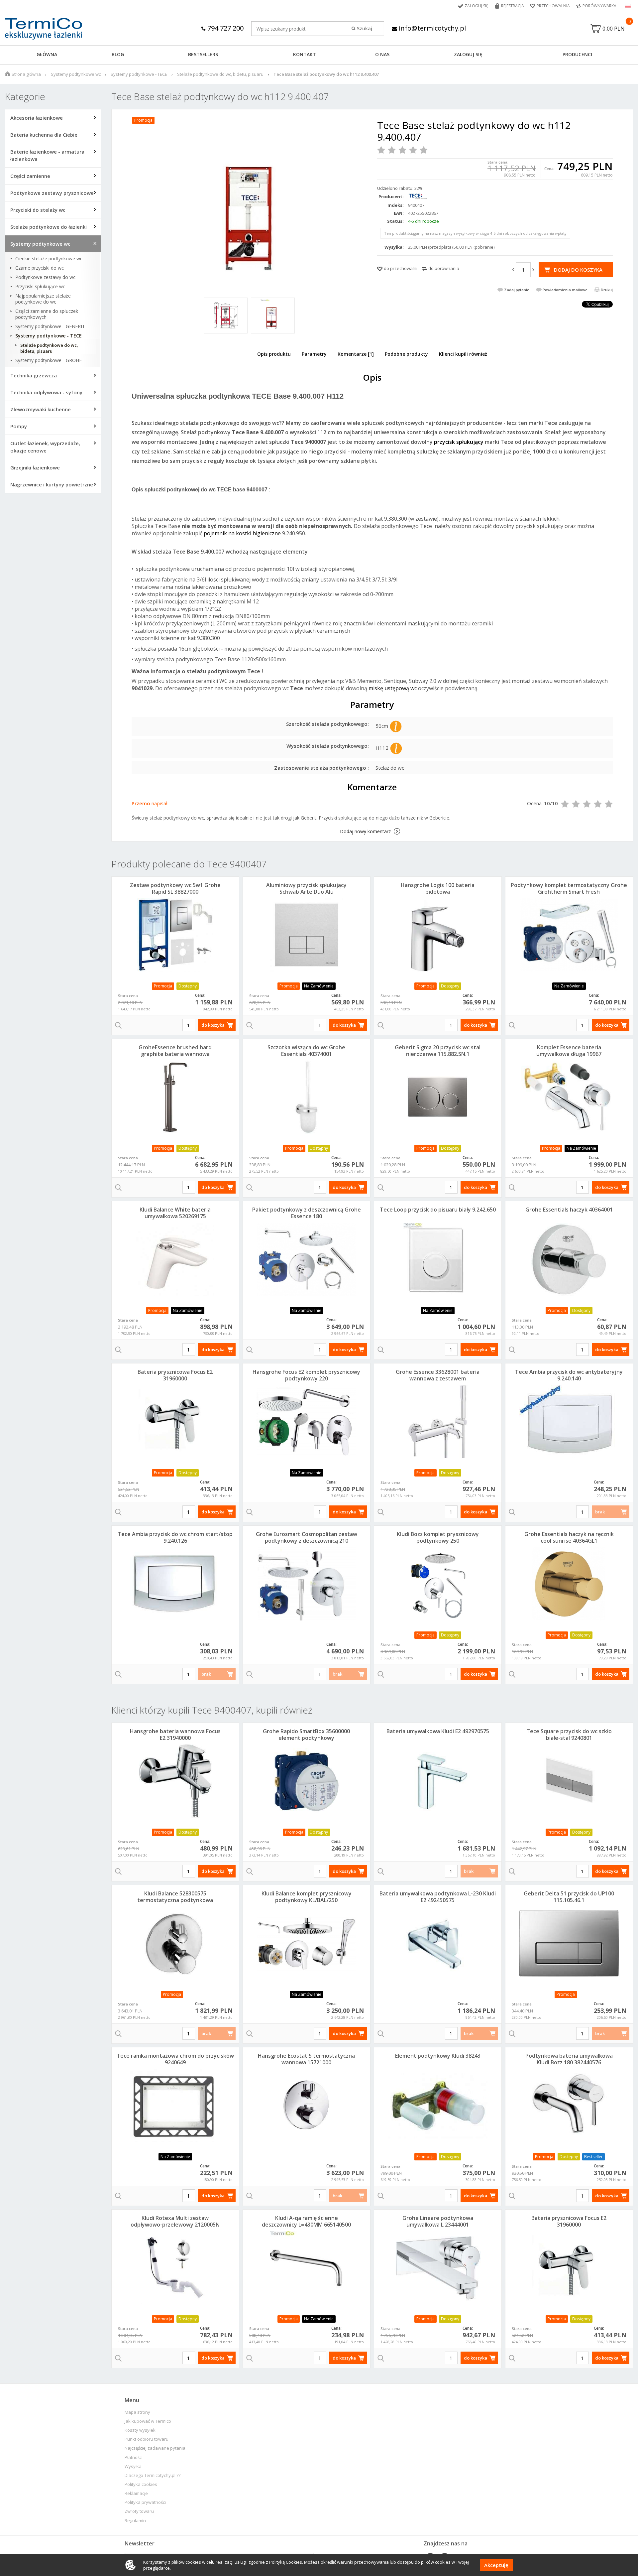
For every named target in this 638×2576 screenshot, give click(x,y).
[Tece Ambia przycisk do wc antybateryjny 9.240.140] (569, 1422)
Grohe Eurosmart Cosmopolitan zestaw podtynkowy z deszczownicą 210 (307, 1537)
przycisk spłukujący (459, 442)
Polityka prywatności (145, 2502)
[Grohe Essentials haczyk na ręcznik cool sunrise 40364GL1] (569, 1584)
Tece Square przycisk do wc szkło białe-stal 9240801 (569, 1735)
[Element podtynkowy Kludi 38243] (438, 2106)
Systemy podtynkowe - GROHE (49, 360)
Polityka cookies (141, 2484)
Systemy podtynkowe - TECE (139, 74)
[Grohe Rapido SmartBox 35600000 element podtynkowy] (307, 1781)
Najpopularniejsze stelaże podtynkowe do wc (43, 299)
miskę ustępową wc (393, 688)
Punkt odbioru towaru (147, 2439)
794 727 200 (225, 28)
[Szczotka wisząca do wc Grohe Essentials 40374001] (307, 1097)
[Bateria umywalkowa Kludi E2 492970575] (438, 1781)
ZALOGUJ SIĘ (468, 54)
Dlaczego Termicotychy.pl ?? (153, 2475)
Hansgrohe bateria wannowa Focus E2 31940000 (175, 1735)
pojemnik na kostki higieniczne (242, 533)
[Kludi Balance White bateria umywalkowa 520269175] (175, 1259)
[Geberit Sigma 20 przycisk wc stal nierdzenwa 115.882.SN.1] (438, 1097)
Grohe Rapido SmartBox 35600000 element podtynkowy (306, 1735)
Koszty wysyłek (140, 2430)
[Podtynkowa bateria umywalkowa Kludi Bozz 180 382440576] (569, 2106)
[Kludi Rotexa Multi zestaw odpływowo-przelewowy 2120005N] (175, 2268)
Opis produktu (274, 354)
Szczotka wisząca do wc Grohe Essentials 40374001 (306, 1051)
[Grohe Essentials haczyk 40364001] (569, 1259)
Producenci (577, 54)
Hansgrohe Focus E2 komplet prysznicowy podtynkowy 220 (306, 1375)
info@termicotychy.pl (431, 28)
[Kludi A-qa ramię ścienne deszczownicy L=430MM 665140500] (307, 2268)
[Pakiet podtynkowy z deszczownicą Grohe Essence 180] (307, 1259)
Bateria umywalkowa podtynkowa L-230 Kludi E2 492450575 (438, 1897)
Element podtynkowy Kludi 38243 (438, 2056)
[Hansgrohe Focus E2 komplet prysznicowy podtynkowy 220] (307, 1422)
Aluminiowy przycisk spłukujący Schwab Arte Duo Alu (306, 888)
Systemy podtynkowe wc (76, 74)
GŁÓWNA (47, 54)
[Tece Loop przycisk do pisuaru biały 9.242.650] (438, 1259)
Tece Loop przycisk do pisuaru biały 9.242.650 (438, 1210)
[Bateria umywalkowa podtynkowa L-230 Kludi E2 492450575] (438, 1943)
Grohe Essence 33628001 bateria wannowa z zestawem (438, 1375)
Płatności (134, 2457)
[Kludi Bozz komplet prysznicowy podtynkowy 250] (438, 1584)
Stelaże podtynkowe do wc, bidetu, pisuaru (220, 74)
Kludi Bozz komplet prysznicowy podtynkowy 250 (438, 1537)
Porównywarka (599, 6)
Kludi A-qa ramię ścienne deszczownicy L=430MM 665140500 (306, 2221)
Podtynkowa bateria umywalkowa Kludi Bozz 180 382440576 (569, 2059)
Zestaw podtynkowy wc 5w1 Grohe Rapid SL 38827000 (175, 888)
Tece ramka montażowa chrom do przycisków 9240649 (175, 2059)
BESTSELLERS (203, 54)
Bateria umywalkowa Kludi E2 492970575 (438, 1731)
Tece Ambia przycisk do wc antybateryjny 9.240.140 (569, 1375)
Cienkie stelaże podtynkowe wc (49, 259)
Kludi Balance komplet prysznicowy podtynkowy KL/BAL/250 (307, 1897)
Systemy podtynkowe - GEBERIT (50, 326)
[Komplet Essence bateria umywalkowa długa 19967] (569, 1097)
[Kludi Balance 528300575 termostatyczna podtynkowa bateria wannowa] (175, 1943)
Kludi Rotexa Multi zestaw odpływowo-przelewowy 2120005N (175, 2221)
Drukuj (607, 290)
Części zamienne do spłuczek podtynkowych (47, 314)
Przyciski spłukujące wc (40, 287)
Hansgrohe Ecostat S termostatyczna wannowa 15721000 (306, 2059)
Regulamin (135, 2521)
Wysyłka (133, 2466)
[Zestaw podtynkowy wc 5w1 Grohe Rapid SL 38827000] (175, 935)
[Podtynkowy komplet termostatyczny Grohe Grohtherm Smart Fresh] (569, 935)
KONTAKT (305, 54)
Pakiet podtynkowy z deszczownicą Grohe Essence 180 (307, 1213)
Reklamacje (136, 2493)
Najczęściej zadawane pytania (155, 2448)
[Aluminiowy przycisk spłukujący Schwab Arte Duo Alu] (307, 935)
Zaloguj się (477, 6)
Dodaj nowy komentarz (365, 831)
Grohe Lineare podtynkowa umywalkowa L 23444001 (438, 2221)
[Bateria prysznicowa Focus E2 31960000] (175, 1422)
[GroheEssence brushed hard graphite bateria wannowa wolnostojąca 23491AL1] (175, 1097)
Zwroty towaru (139, 2511)
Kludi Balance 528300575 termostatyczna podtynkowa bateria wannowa (175, 1900)
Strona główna (26, 74)
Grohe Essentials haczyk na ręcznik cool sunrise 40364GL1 (569, 1537)
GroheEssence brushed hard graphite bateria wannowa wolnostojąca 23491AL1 (175, 1054)
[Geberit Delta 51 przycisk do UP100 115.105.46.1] (569, 1943)
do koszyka (213, 1025)
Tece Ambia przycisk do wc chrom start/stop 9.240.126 (175, 1537)
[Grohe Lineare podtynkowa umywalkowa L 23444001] (438, 2268)
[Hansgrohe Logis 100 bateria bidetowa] (438, 935)
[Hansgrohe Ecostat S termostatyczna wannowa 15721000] (307, 2106)
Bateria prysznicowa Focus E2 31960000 (175, 1375)
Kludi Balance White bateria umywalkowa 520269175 (175, 1213)
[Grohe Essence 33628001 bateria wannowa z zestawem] (438, 1422)
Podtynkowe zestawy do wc (45, 277)
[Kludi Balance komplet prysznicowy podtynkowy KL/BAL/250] (307, 1943)
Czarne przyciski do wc (40, 268)
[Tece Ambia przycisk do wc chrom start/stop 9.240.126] (175, 1584)
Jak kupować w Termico (148, 2421)
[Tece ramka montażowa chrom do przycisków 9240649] (175, 2106)
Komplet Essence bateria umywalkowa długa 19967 (569, 1051)
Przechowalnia (553, 6)
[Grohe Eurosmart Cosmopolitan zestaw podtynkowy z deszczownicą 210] (307, 1584)
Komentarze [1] (356, 354)
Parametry (314, 354)
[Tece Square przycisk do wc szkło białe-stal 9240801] (569, 1781)
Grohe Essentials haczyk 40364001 (569, 1210)
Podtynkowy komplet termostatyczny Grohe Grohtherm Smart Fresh (569, 888)
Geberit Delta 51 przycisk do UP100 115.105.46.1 (569, 1897)
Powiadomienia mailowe (565, 290)
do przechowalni (401, 268)
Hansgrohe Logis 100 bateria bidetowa (438, 888)
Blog (118, 54)
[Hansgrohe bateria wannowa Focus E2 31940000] (175, 1781)
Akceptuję (496, 2565)
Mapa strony (137, 2412)
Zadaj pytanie (517, 290)
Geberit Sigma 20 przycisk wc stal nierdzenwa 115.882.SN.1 (438, 1051)
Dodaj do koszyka (578, 270)
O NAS (382, 54)
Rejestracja (513, 6)
